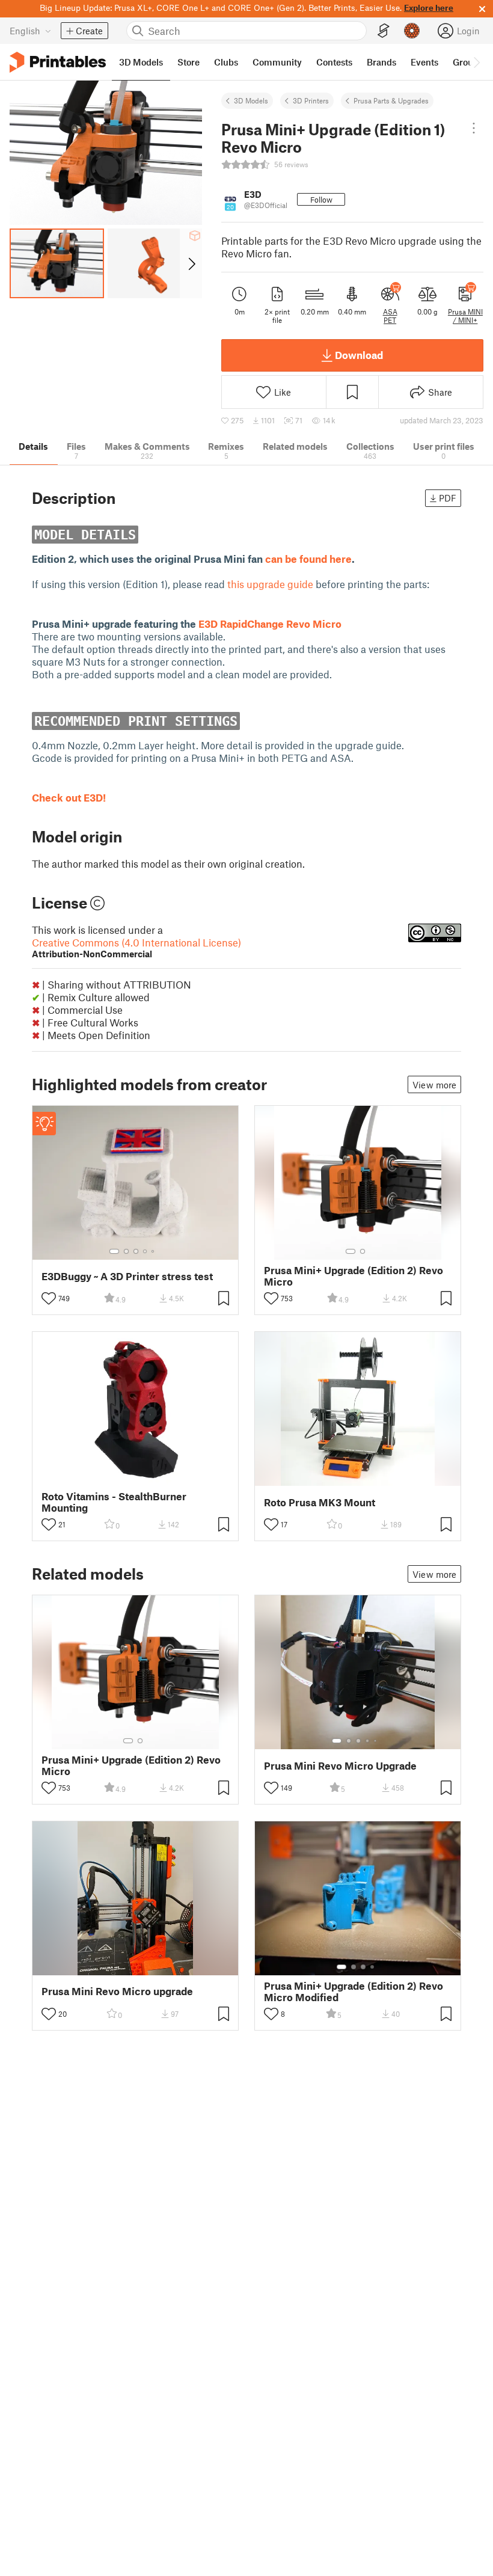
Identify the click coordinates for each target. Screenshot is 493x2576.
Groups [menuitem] (468, 62)
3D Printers (311, 100)
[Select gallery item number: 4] (145, 1251)
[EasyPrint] (384, 31)
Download (359, 355)
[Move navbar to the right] (476, 62)
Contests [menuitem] (334, 62)
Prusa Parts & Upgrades (391, 100)
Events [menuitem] (424, 62)
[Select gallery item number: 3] (136, 1251)
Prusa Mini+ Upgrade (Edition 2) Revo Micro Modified (354, 1992)
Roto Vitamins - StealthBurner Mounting (114, 1502)
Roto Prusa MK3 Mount (320, 1502)
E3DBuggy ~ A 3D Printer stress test (127, 1276)
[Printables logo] (58, 62)
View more (434, 1085)
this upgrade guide (270, 584)
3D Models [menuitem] (141, 62)
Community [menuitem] (277, 62)
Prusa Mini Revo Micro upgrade (117, 1991)
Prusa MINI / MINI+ (465, 316)
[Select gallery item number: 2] (126, 1251)
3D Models (251, 100)
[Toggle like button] (49, 1298)
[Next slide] (191, 263)
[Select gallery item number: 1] (114, 1251)
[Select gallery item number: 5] (154, 1251)
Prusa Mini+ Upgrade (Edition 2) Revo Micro (354, 1276)
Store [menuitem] (188, 62)
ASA (390, 311)
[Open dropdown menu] (474, 128)
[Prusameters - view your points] (412, 31)
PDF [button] (448, 498)
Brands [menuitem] (381, 62)
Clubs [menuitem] (226, 62)
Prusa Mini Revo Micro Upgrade (340, 1766)
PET (390, 320)
